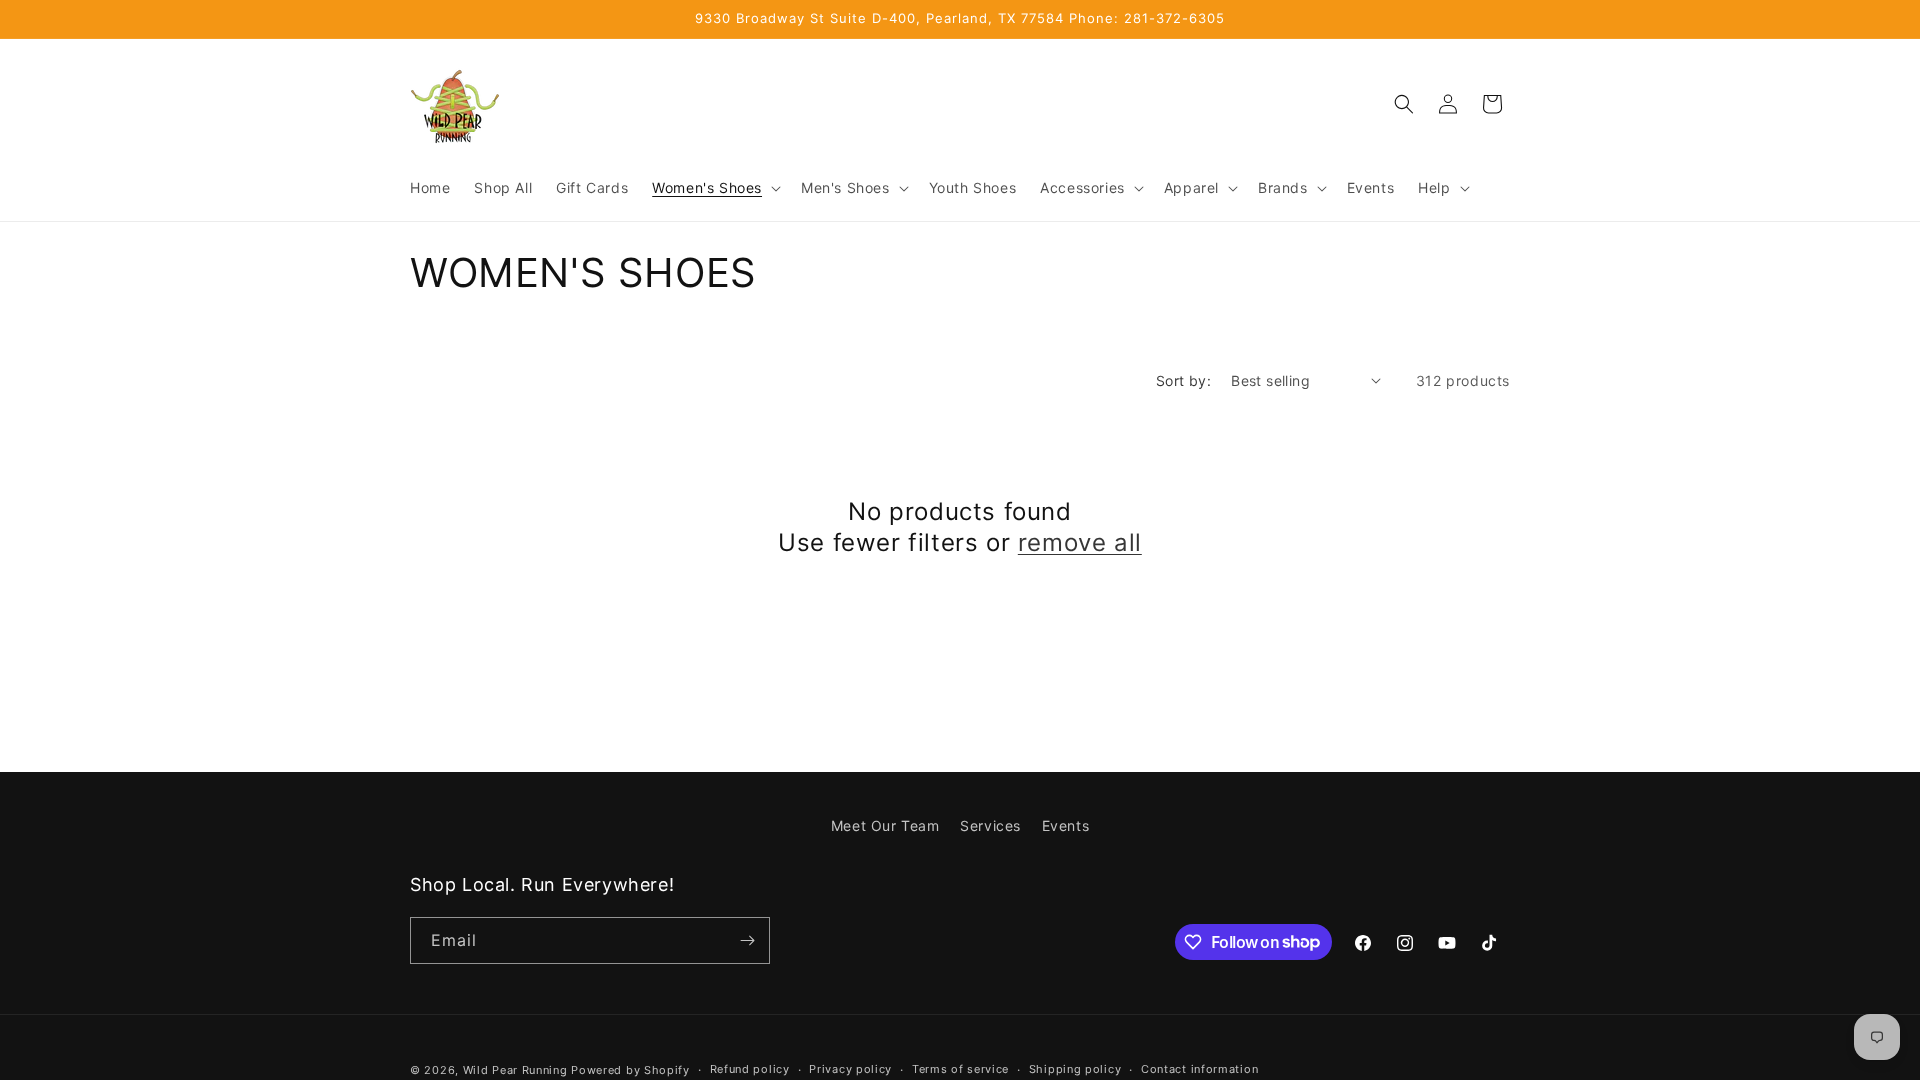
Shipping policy (1075, 1069)
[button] (714, 188)
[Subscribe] (747, 940)
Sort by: (1183, 380)
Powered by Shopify (630, 1070)
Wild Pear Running (515, 1070)
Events (1066, 825)
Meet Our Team (885, 825)
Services (990, 825)
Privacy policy (850, 1069)
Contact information (1199, 1069)
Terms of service (960, 1069)
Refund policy (750, 1069)
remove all (1080, 542)
